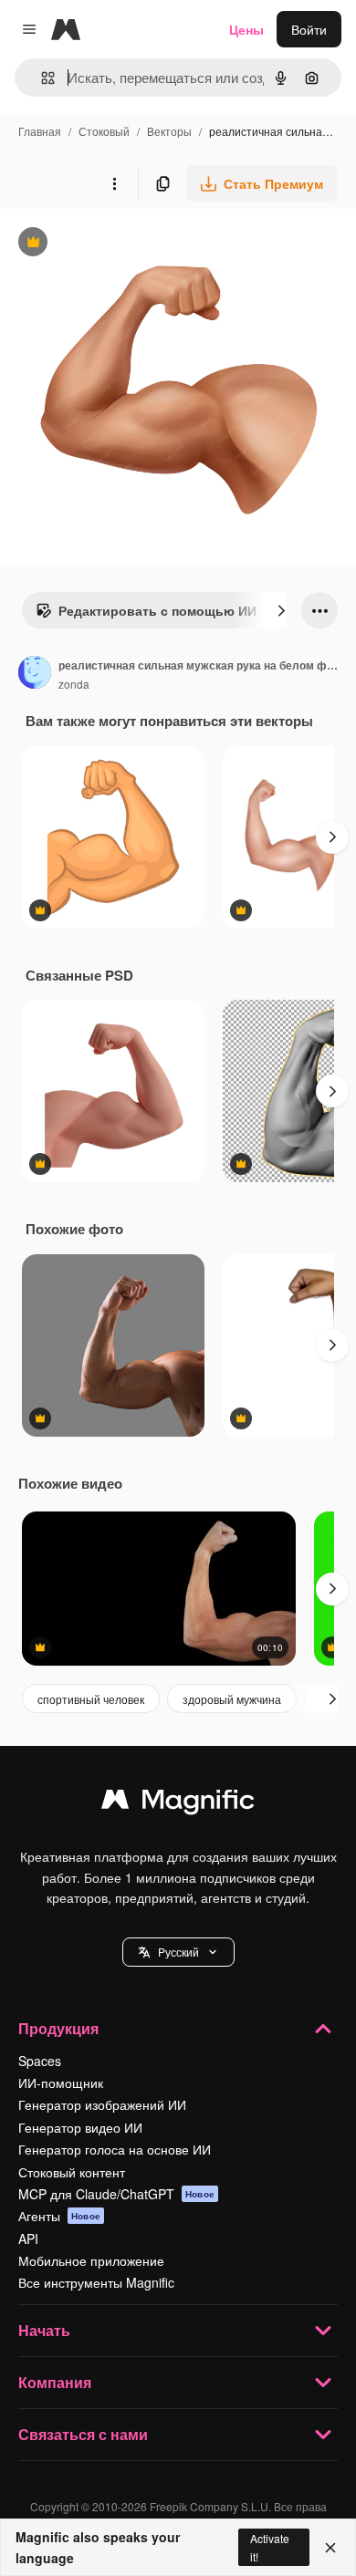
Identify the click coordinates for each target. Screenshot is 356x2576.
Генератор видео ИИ (80, 2127)
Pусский (178, 1952)
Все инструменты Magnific (96, 2282)
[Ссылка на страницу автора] (35, 674)
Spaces (40, 2061)
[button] (178, 1952)
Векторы (169, 131)
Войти (309, 29)
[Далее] (281, 610)
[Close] (330, 2548)
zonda (74, 684)
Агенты (59, 2216)
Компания (55, 2382)
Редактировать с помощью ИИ (146, 615)
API (28, 2238)
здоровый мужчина (232, 1699)
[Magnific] (178, 1803)
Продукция (58, 2028)
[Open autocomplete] (41, 78)
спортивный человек (91, 1699)
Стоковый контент (72, 2172)
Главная (40, 131)
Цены (246, 29)
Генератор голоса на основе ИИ (115, 2149)
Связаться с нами (83, 2434)
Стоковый (104, 131)
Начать (44, 2330)
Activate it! (270, 2547)
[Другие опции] (114, 183)
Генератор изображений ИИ (102, 2104)
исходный (122, 244)
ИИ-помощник (61, 2083)
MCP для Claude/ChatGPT (116, 2194)
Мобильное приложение (91, 2260)
